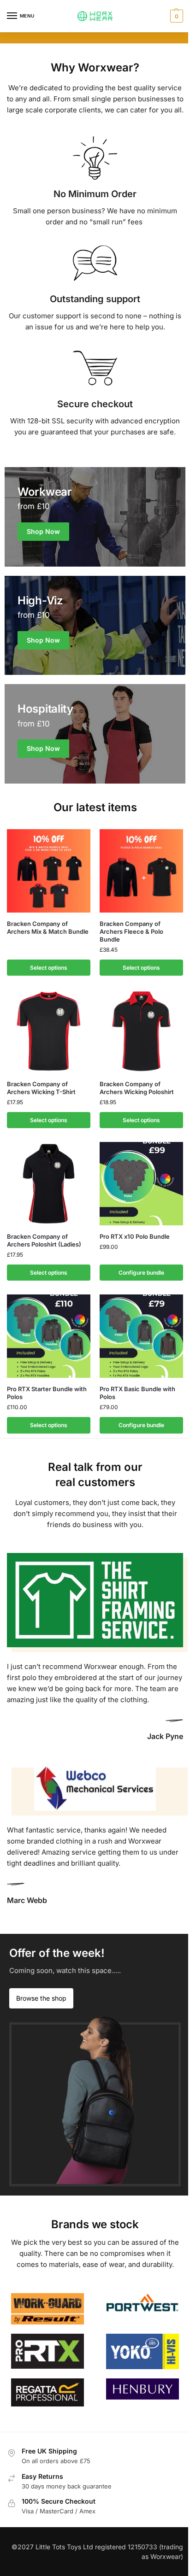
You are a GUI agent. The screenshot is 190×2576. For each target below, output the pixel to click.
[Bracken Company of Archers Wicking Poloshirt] (141, 1031)
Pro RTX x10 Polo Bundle (135, 1236)
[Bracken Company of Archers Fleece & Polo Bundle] (141, 871)
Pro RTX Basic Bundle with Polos (137, 1393)
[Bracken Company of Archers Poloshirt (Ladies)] (49, 1184)
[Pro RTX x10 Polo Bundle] (141, 1184)
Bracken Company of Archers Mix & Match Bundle (48, 928)
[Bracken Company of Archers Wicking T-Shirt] (49, 1031)
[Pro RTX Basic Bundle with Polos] (141, 1336)
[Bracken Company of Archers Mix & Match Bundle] (49, 871)
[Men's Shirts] (95, 517)
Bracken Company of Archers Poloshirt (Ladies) (44, 1240)
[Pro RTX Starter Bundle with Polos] (49, 1336)
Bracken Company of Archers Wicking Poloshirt (137, 1088)
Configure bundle (141, 1273)
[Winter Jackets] (95, 734)
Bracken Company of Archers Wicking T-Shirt (41, 1088)
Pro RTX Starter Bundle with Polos (47, 1393)
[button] (175, 16)
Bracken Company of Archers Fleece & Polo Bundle (131, 931)
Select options (49, 968)
